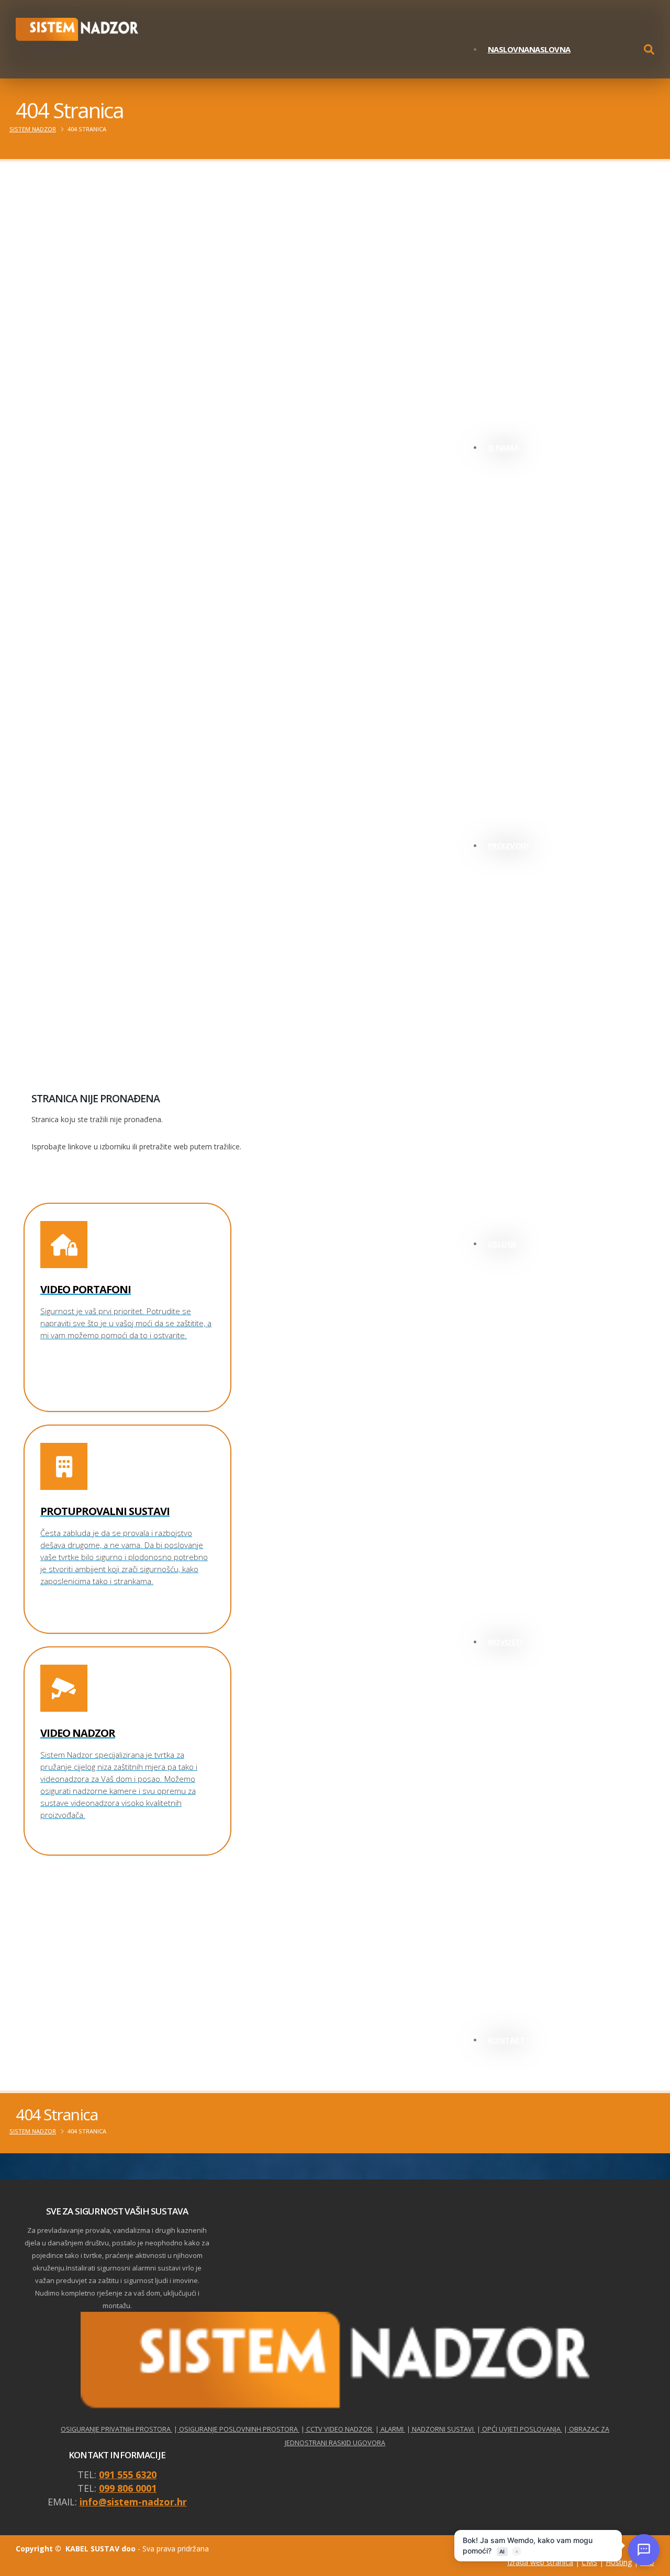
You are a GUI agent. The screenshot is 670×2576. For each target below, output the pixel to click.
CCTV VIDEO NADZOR (338, 2429)
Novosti (505, 1642)
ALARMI (392, 2429)
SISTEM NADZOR (33, 129)
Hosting (619, 2562)
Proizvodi (509, 845)
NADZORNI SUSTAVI (442, 2429)
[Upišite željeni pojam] (649, 51)
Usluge (502, 1244)
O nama (503, 447)
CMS (589, 2562)
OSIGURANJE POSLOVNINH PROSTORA (238, 2429)
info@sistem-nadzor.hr (133, 2502)
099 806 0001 (128, 2488)
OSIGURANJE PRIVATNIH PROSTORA (116, 2429)
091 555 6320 (128, 2475)
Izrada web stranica (540, 2562)
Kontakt (506, 2040)
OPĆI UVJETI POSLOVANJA (521, 2429)
